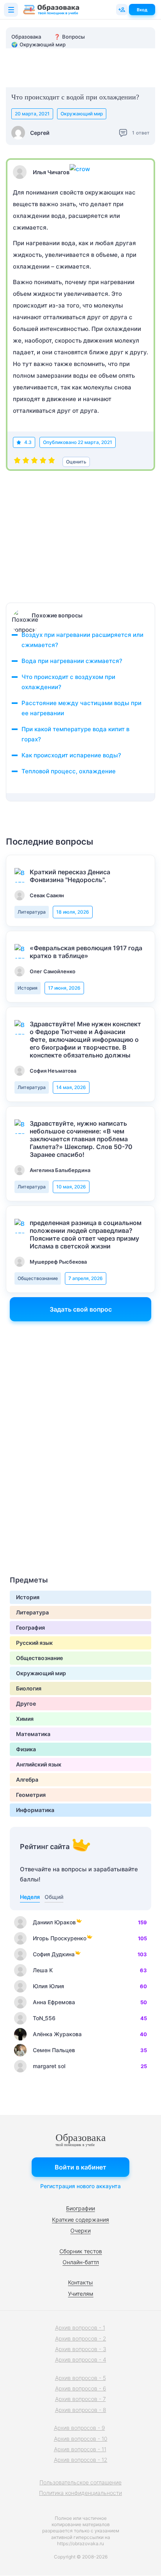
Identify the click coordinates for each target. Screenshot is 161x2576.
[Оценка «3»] (34, 462)
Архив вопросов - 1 (80, 2328)
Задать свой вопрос (81, 1309)
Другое (26, 1703)
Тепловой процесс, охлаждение (69, 771)
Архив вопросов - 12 (81, 2460)
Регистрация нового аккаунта (80, 2186)
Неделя (30, 1897)
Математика (33, 1734)
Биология (29, 1688)
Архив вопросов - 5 (80, 2378)
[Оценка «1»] (17, 462)
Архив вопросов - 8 (81, 2410)
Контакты (80, 2282)
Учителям (81, 2294)
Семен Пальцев (54, 2050)
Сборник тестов (81, 2251)
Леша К (43, 1970)
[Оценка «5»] (52, 462)
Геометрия (31, 1795)
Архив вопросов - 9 (80, 2428)
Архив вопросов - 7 (80, 2399)
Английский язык (39, 1764)
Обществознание (38, 1278)
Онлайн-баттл (81, 2262)
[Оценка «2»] (26, 462)
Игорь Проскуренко (60, 1938)
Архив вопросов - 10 (81, 2439)
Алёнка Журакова (57, 2034)
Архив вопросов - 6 (81, 2388)
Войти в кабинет (80, 2167)
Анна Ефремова (54, 2002)
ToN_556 (44, 2018)
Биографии (80, 2208)
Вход (142, 10)
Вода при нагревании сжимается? (72, 661)
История (28, 988)
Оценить (76, 462)
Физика (26, 1749)
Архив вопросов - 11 (80, 2449)
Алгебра (27, 1780)
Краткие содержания (80, 2220)
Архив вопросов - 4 (81, 2359)
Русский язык (34, 1643)
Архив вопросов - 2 (81, 2338)
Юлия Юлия (48, 1986)
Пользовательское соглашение (80, 2482)
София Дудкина (54, 1954)
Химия (25, 1719)
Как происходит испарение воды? (71, 755)
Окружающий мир (82, 114)
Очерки (80, 2230)
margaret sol (49, 2066)
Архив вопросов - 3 (81, 2349)
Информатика (35, 1810)
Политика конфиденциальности (80, 2493)
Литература (32, 912)
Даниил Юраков (54, 1922)
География (30, 1627)
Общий (54, 1897)
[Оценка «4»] (43, 462)
